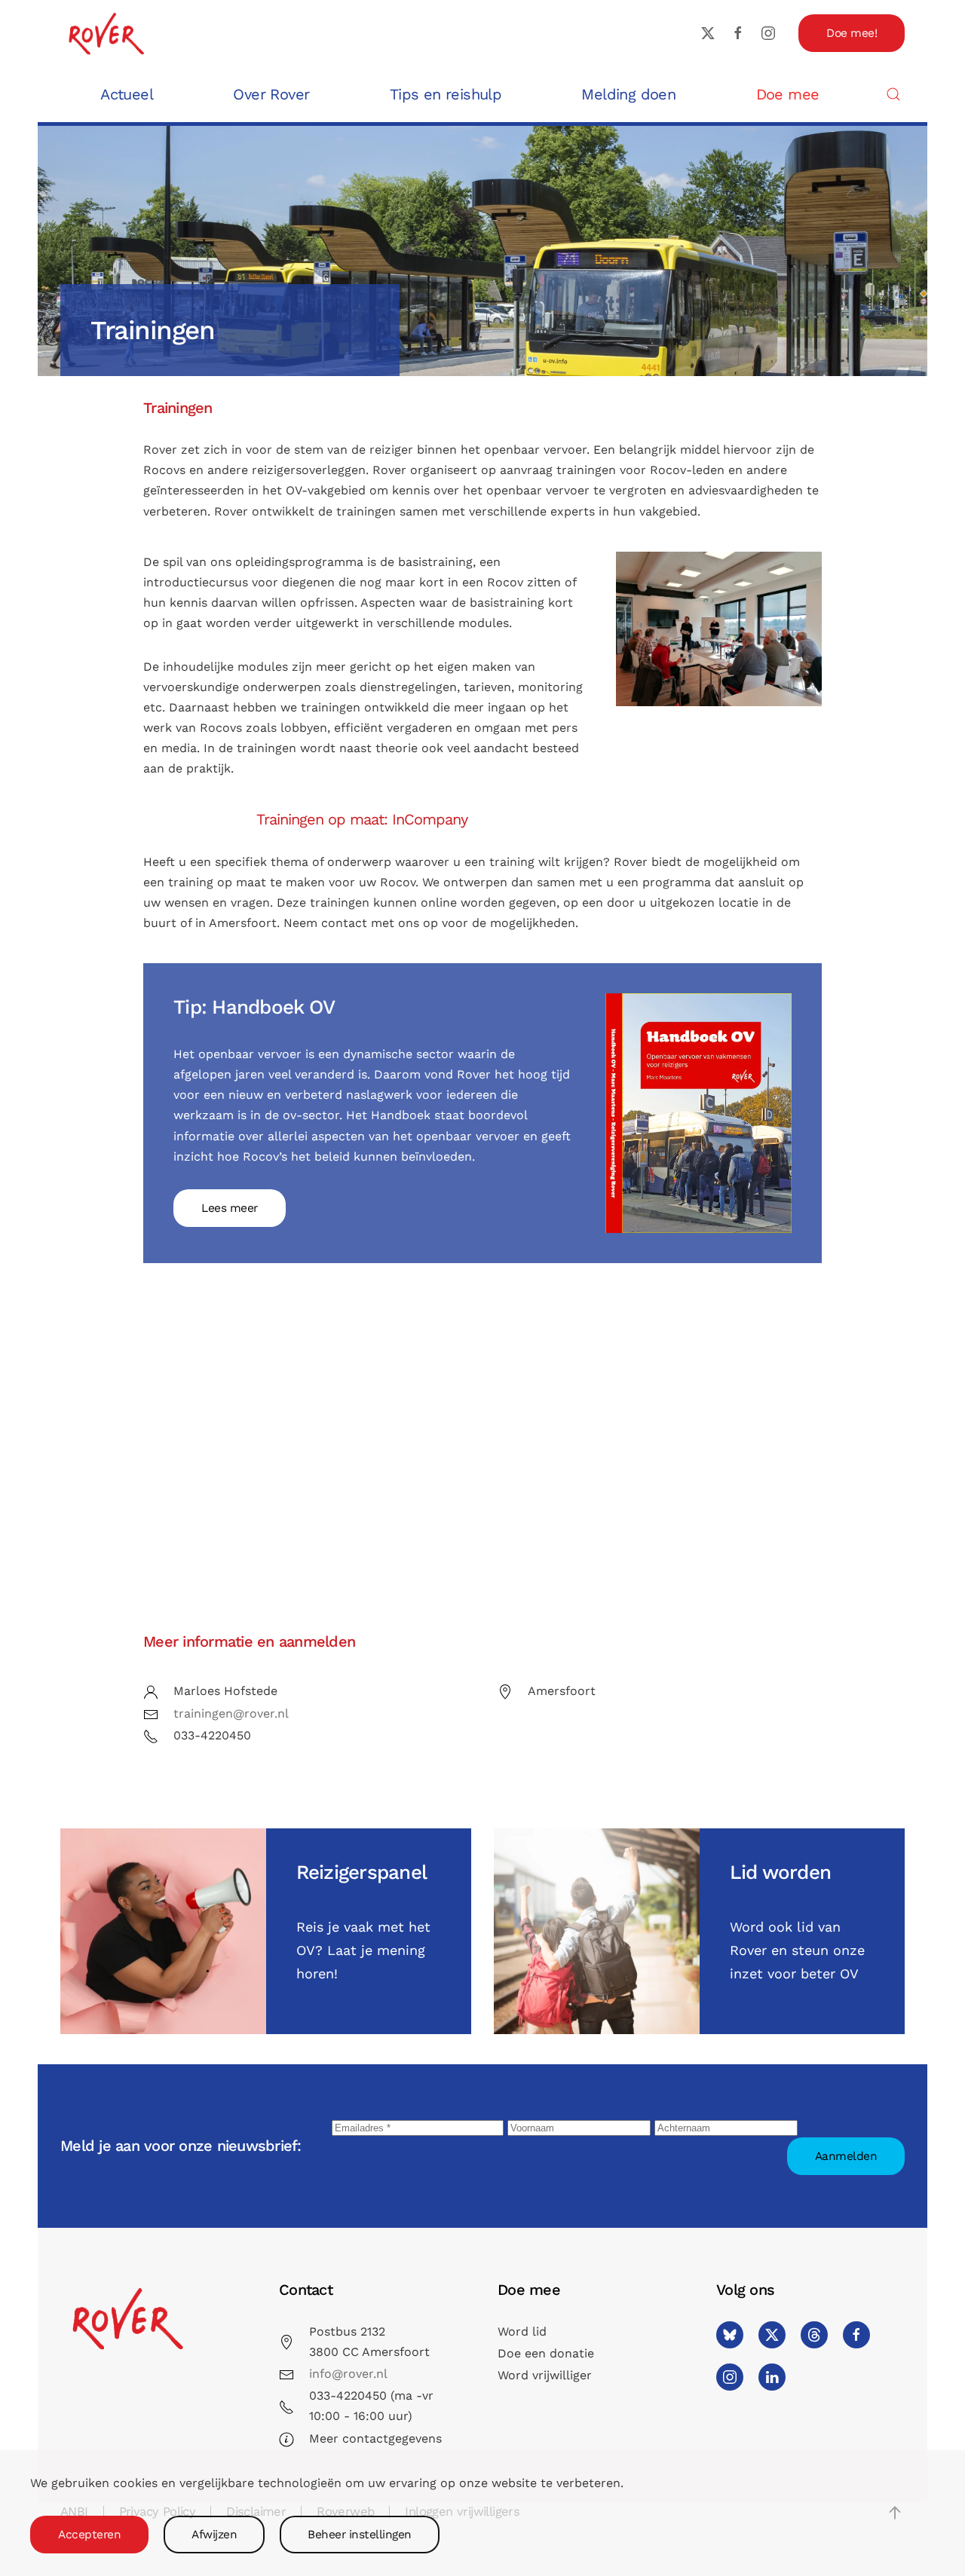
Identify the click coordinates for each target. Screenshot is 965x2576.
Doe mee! (852, 33)
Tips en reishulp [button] (446, 94)
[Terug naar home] (106, 33)
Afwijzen (214, 2535)
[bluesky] (730, 2335)
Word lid (522, 2331)
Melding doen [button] (628, 94)
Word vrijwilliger (545, 2375)
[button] (893, 94)
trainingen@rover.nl (231, 1713)
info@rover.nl (348, 2374)
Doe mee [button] (788, 94)
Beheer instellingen (360, 2535)
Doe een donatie (546, 2353)
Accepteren (89, 2535)
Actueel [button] (127, 94)
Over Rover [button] (271, 94)
